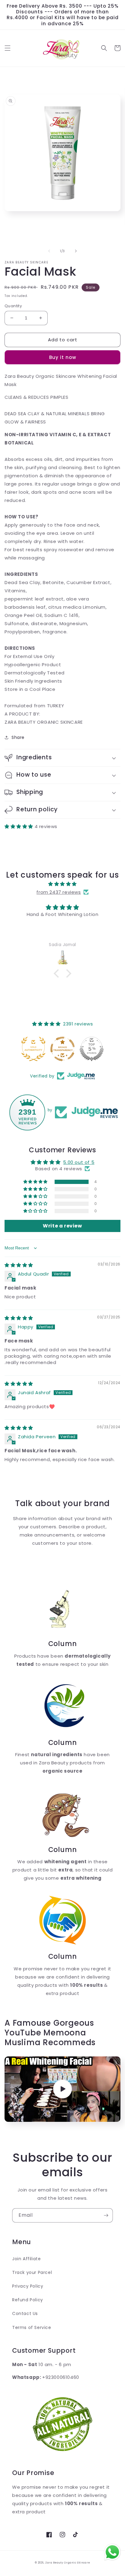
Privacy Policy (28, 2286)
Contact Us (25, 2313)
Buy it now (63, 357)
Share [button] (18, 737)
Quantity (13, 306)
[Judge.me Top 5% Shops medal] (92, 1049)
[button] (8, 48)
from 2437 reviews (59, 892)
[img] (62, 884)
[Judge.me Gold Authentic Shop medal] (33, 1049)
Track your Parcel (32, 2272)
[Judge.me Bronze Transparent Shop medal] (62, 1049)
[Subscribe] (106, 2215)
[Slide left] (49, 251)
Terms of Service (32, 2327)
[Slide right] (76, 251)
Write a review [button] (62, 1226)
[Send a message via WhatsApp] (112, 2552)
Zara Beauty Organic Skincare (68, 2563)
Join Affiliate (26, 2259)
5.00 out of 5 (79, 1162)
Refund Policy (28, 2300)
